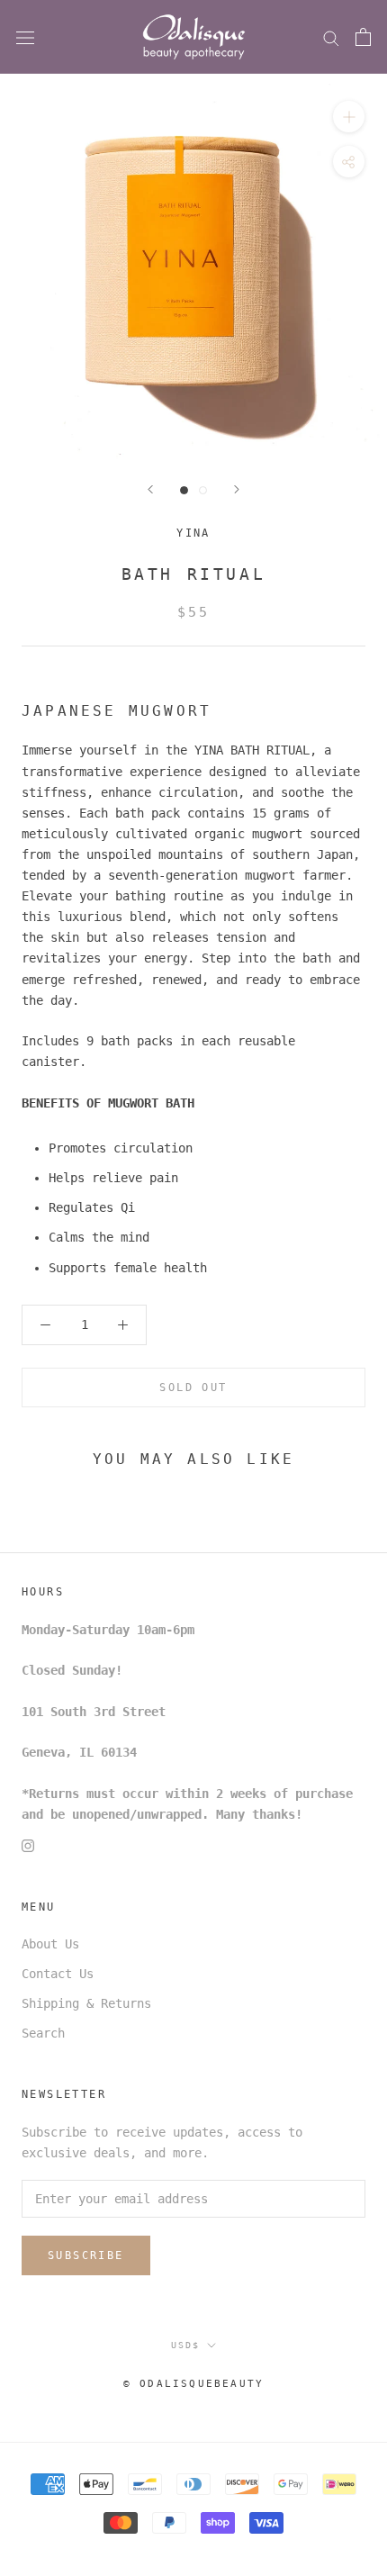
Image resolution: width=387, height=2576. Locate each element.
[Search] (331, 37)
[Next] (237, 489)
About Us (50, 1944)
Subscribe (86, 2255)
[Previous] (150, 489)
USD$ (185, 2345)
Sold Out (193, 1387)
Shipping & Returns (86, 2003)
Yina (193, 533)
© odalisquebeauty (193, 2384)
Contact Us (58, 1974)
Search (43, 2033)
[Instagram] (28, 1845)
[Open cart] (363, 37)
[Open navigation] (25, 37)
